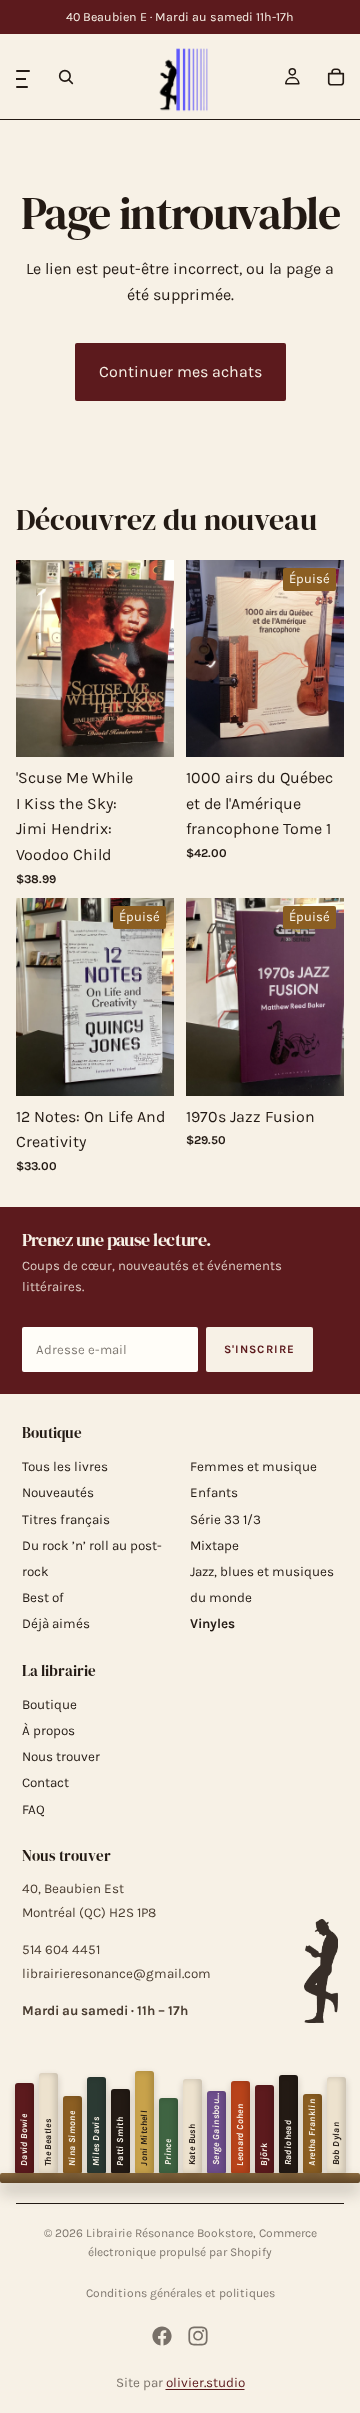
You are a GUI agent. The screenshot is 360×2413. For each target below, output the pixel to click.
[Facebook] (162, 2336)
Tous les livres (65, 1466)
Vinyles (212, 1623)
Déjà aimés (56, 1623)
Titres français (66, 1519)
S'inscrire (260, 1349)
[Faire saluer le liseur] (321, 1971)
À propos (48, 1730)
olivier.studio (205, 2382)
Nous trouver (61, 1756)
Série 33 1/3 (225, 1519)
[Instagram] (198, 2336)
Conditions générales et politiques (180, 2293)
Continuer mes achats (180, 371)
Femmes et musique (253, 1466)
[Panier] (336, 77)
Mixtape (214, 1545)
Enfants (214, 1492)
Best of (43, 1597)
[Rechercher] (66, 77)
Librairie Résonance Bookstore (169, 2233)
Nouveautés (58, 1492)
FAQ (33, 1809)
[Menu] (23, 77)
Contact (45, 1782)
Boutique (49, 1704)
